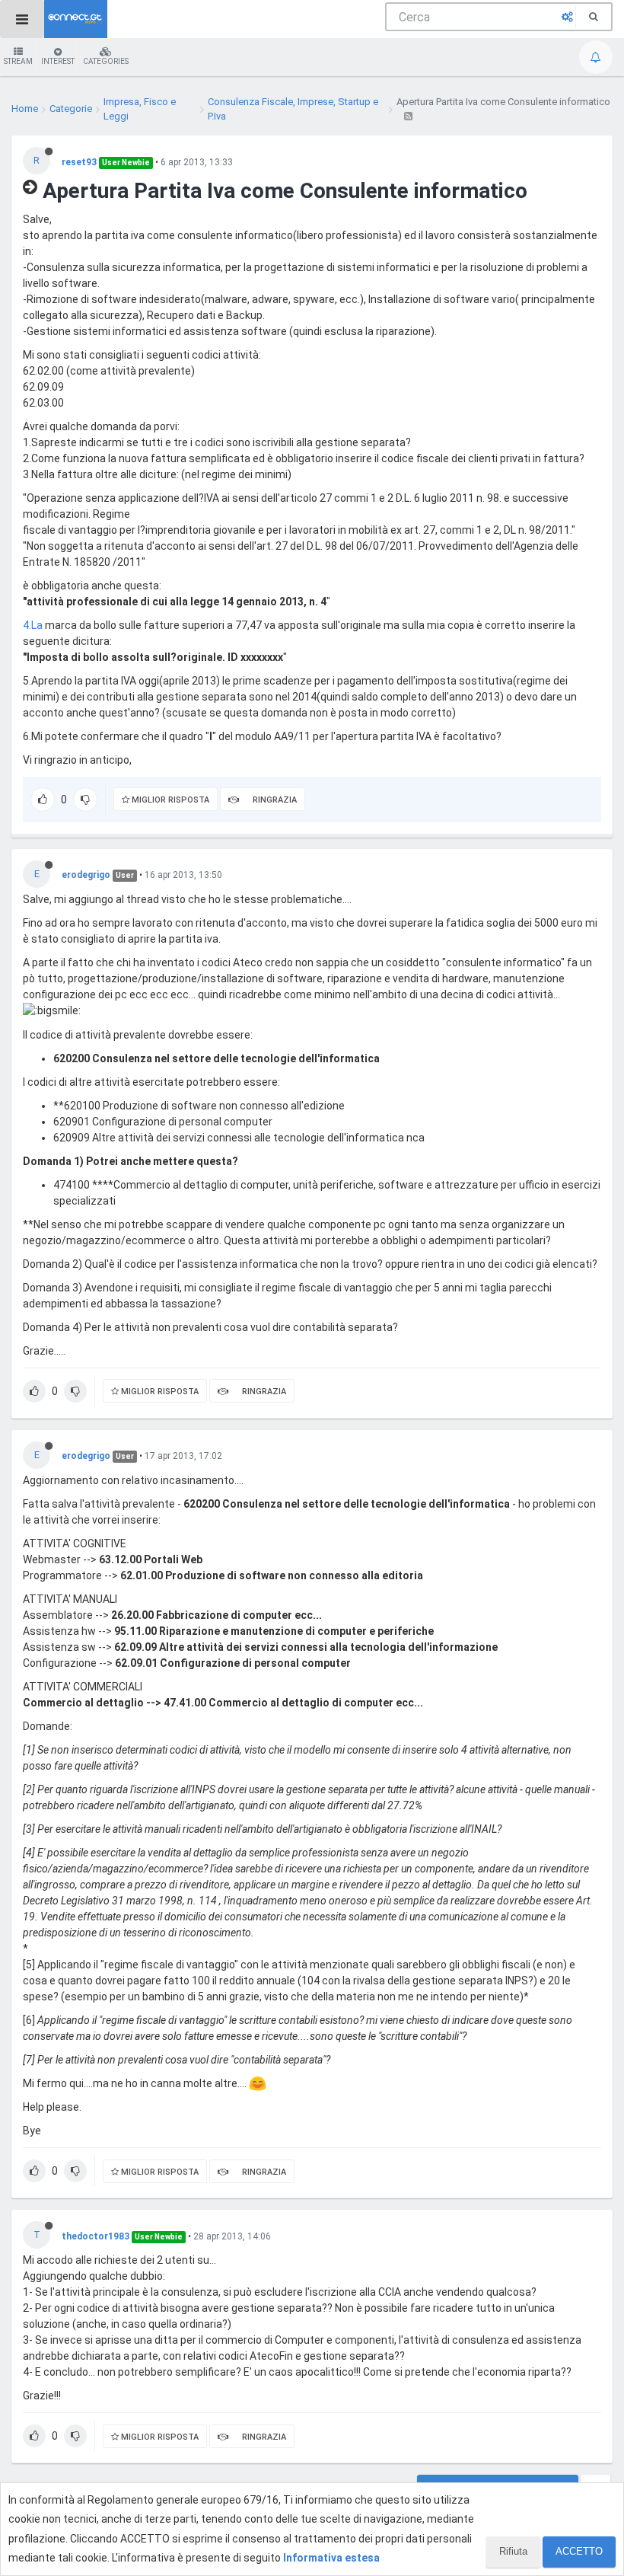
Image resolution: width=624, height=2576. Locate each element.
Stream (18, 61)
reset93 (79, 162)
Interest (58, 61)
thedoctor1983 (96, 2236)
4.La (33, 625)
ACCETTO (579, 2551)
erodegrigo (86, 875)
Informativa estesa (331, 2558)
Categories (106, 61)
